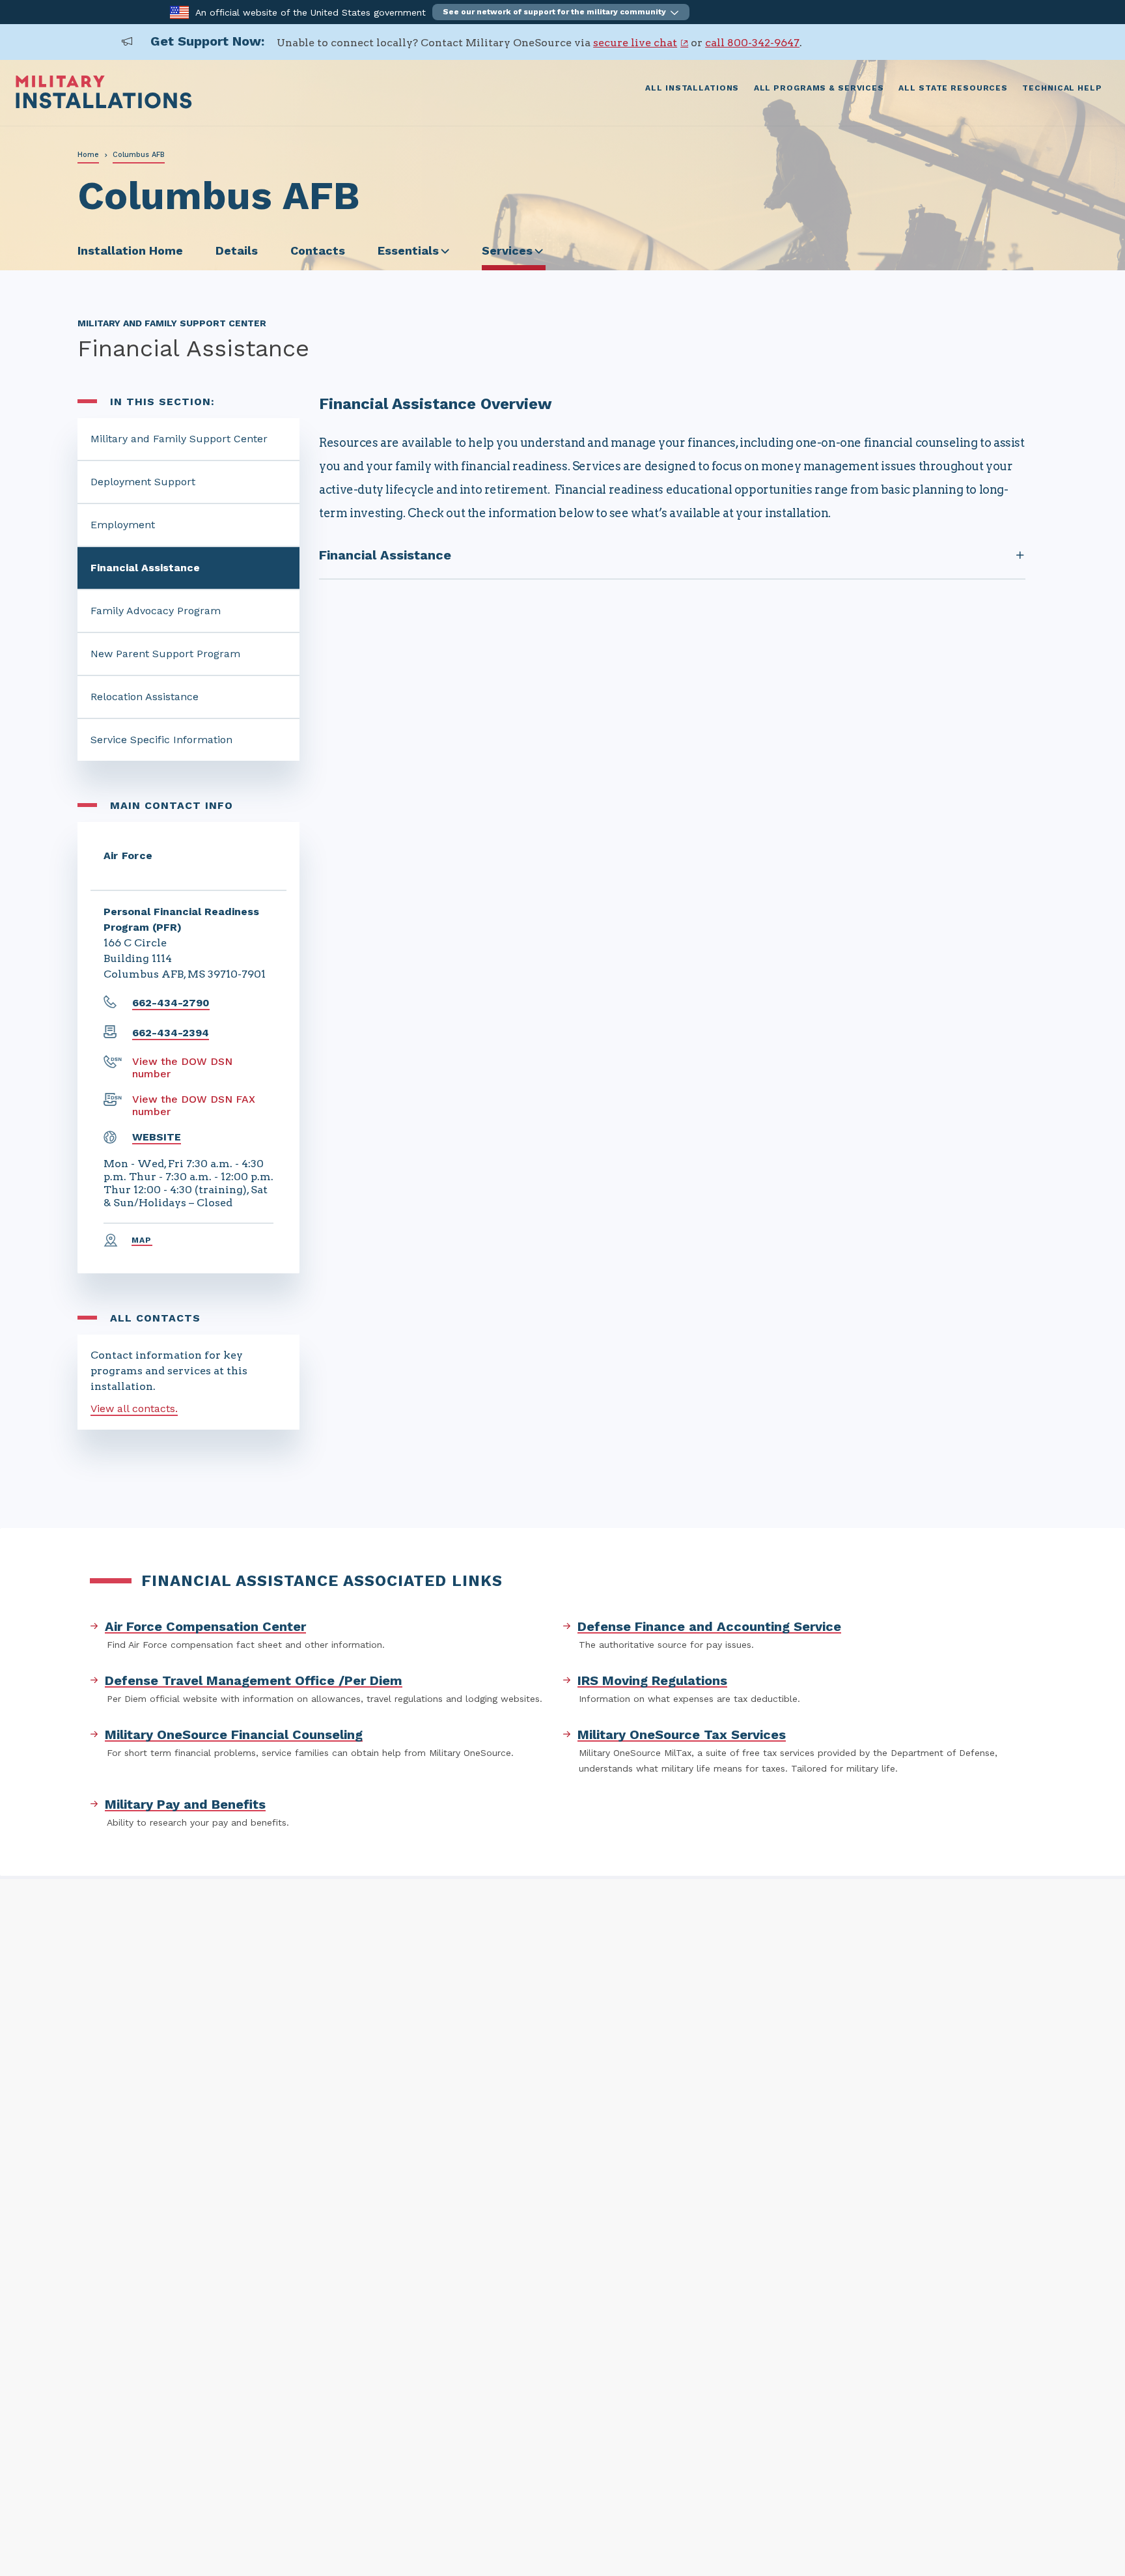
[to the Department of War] (179, 11)
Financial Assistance (145, 568)
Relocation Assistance (145, 697)
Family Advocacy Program (156, 611)
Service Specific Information (161, 740)
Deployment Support (143, 482)
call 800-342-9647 (752, 43)
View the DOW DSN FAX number (194, 1105)
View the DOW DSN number (182, 1068)
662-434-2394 (171, 1033)
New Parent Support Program (165, 654)
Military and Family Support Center (179, 439)
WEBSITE (157, 1137)
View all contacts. (134, 1408)
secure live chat (635, 43)
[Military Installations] (104, 105)
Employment (123, 525)
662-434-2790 (171, 1003)
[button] (561, 12)
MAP (142, 1240)
